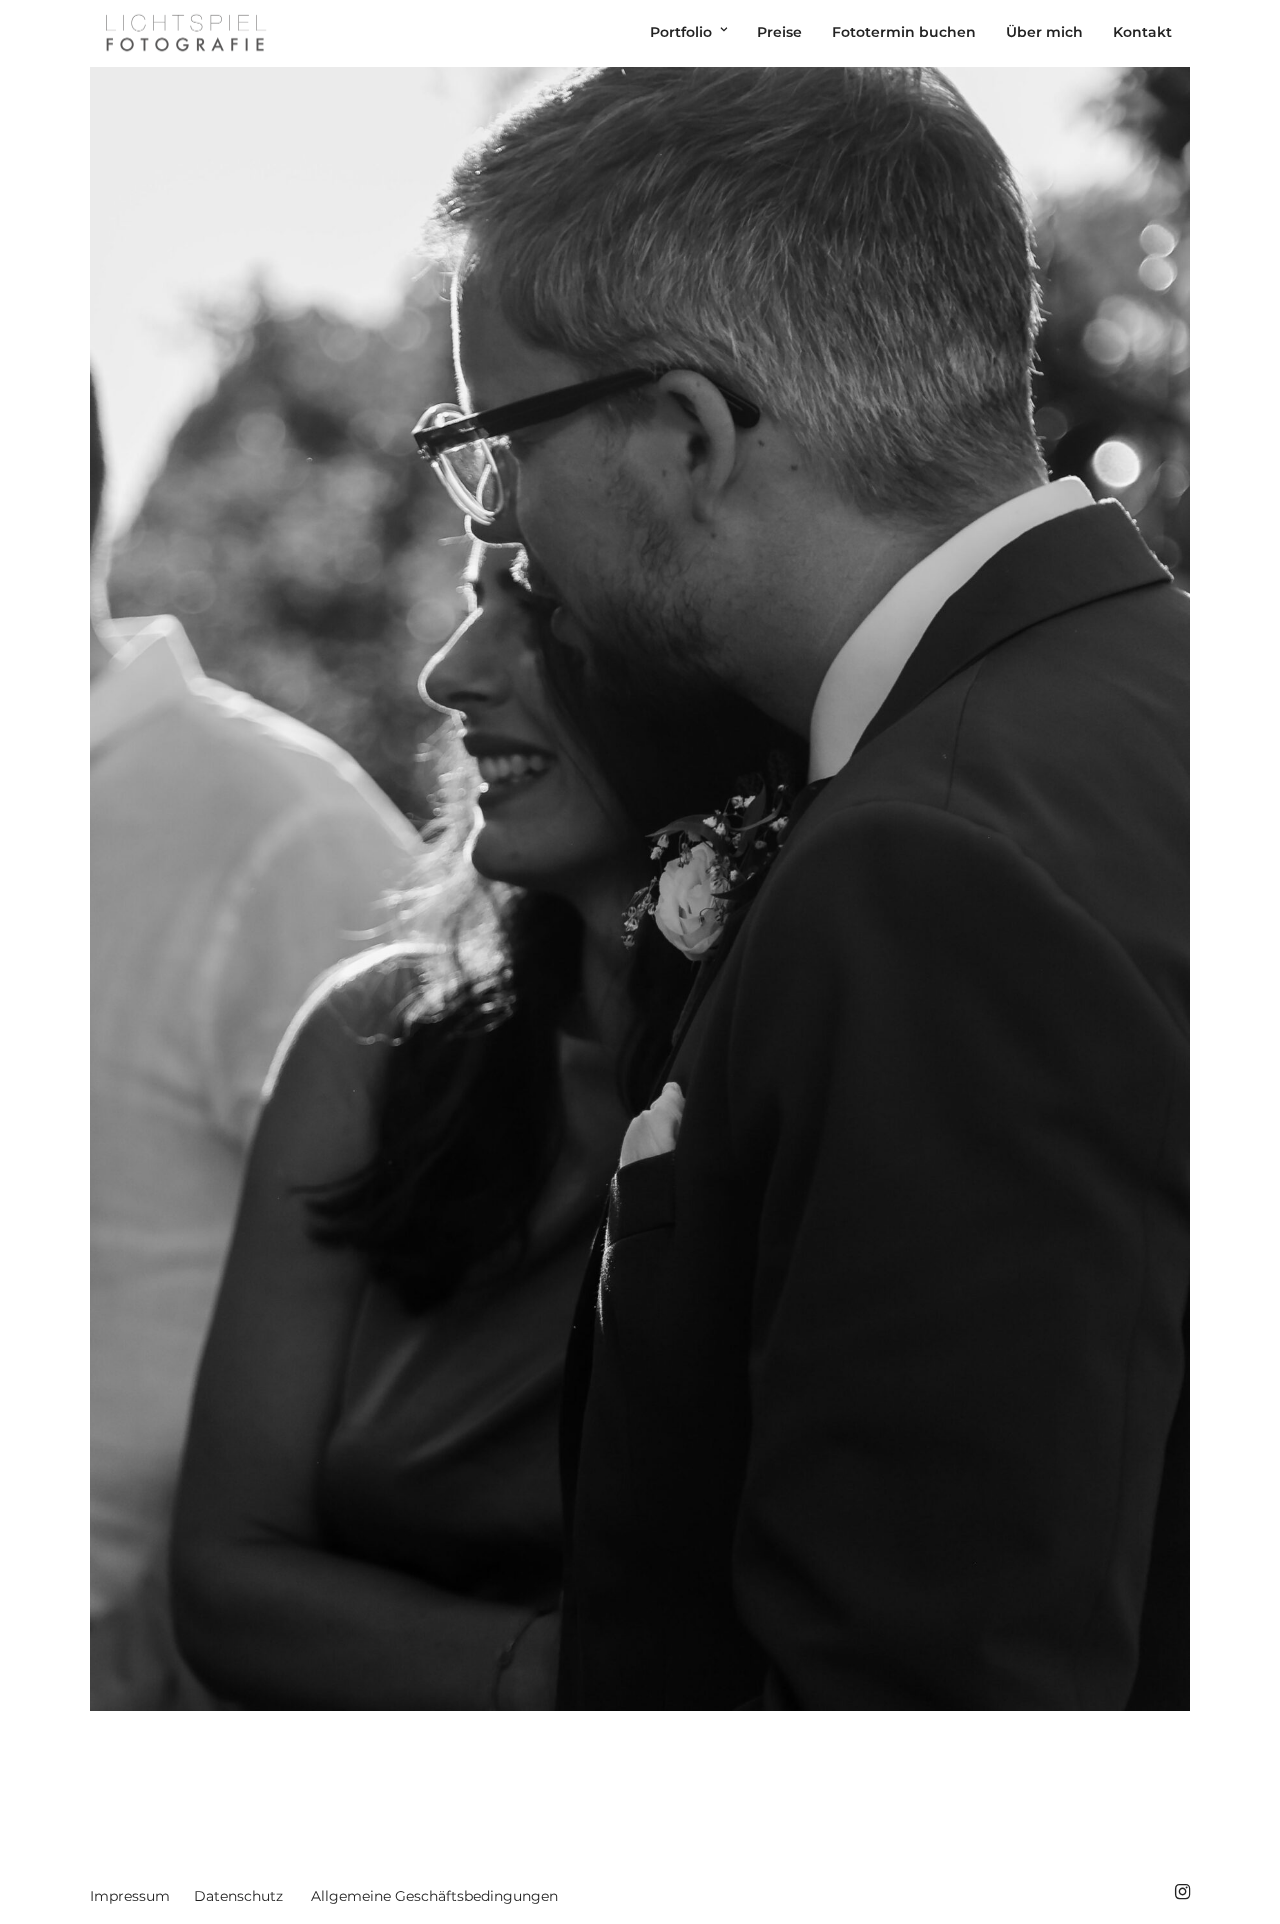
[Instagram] (1182, 1892)
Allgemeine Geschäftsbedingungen (434, 1896)
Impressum (130, 1896)
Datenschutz (238, 1896)
